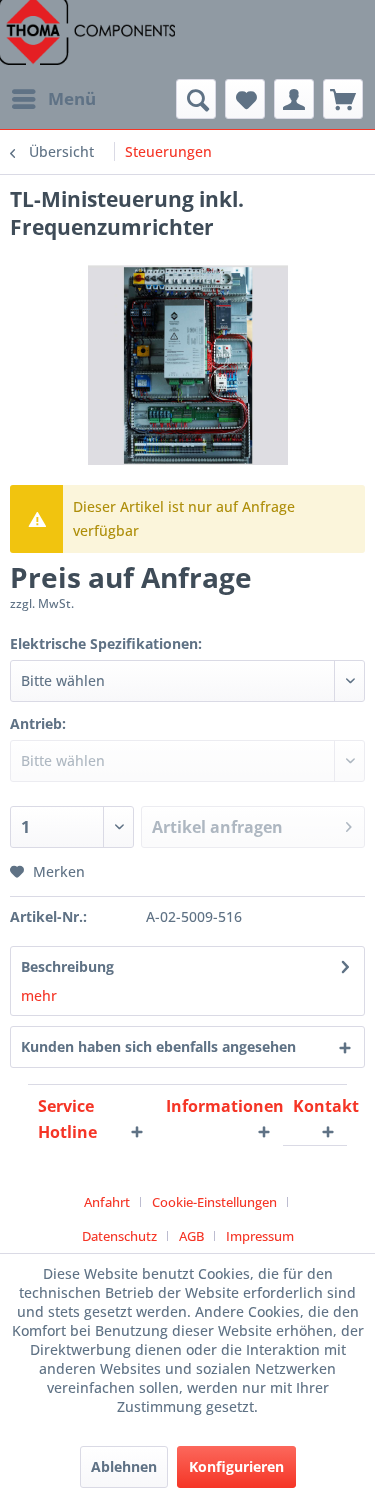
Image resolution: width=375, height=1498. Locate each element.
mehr (39, 995)
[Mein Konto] (294, 99)
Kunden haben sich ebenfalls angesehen (158, 1046)
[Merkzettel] (245, 99)
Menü (72, 98)
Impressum (260, 1236)
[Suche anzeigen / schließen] (196, 99)
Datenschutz (119, 1236)
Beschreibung (67, 966)
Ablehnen (124, 1466)
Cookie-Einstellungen (214, 1202)
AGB (191, 1236)
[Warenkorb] (343, 99)
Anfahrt (107, 1202)
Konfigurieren (236, 1466)
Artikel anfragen (217, 827)
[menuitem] (53, 99)
